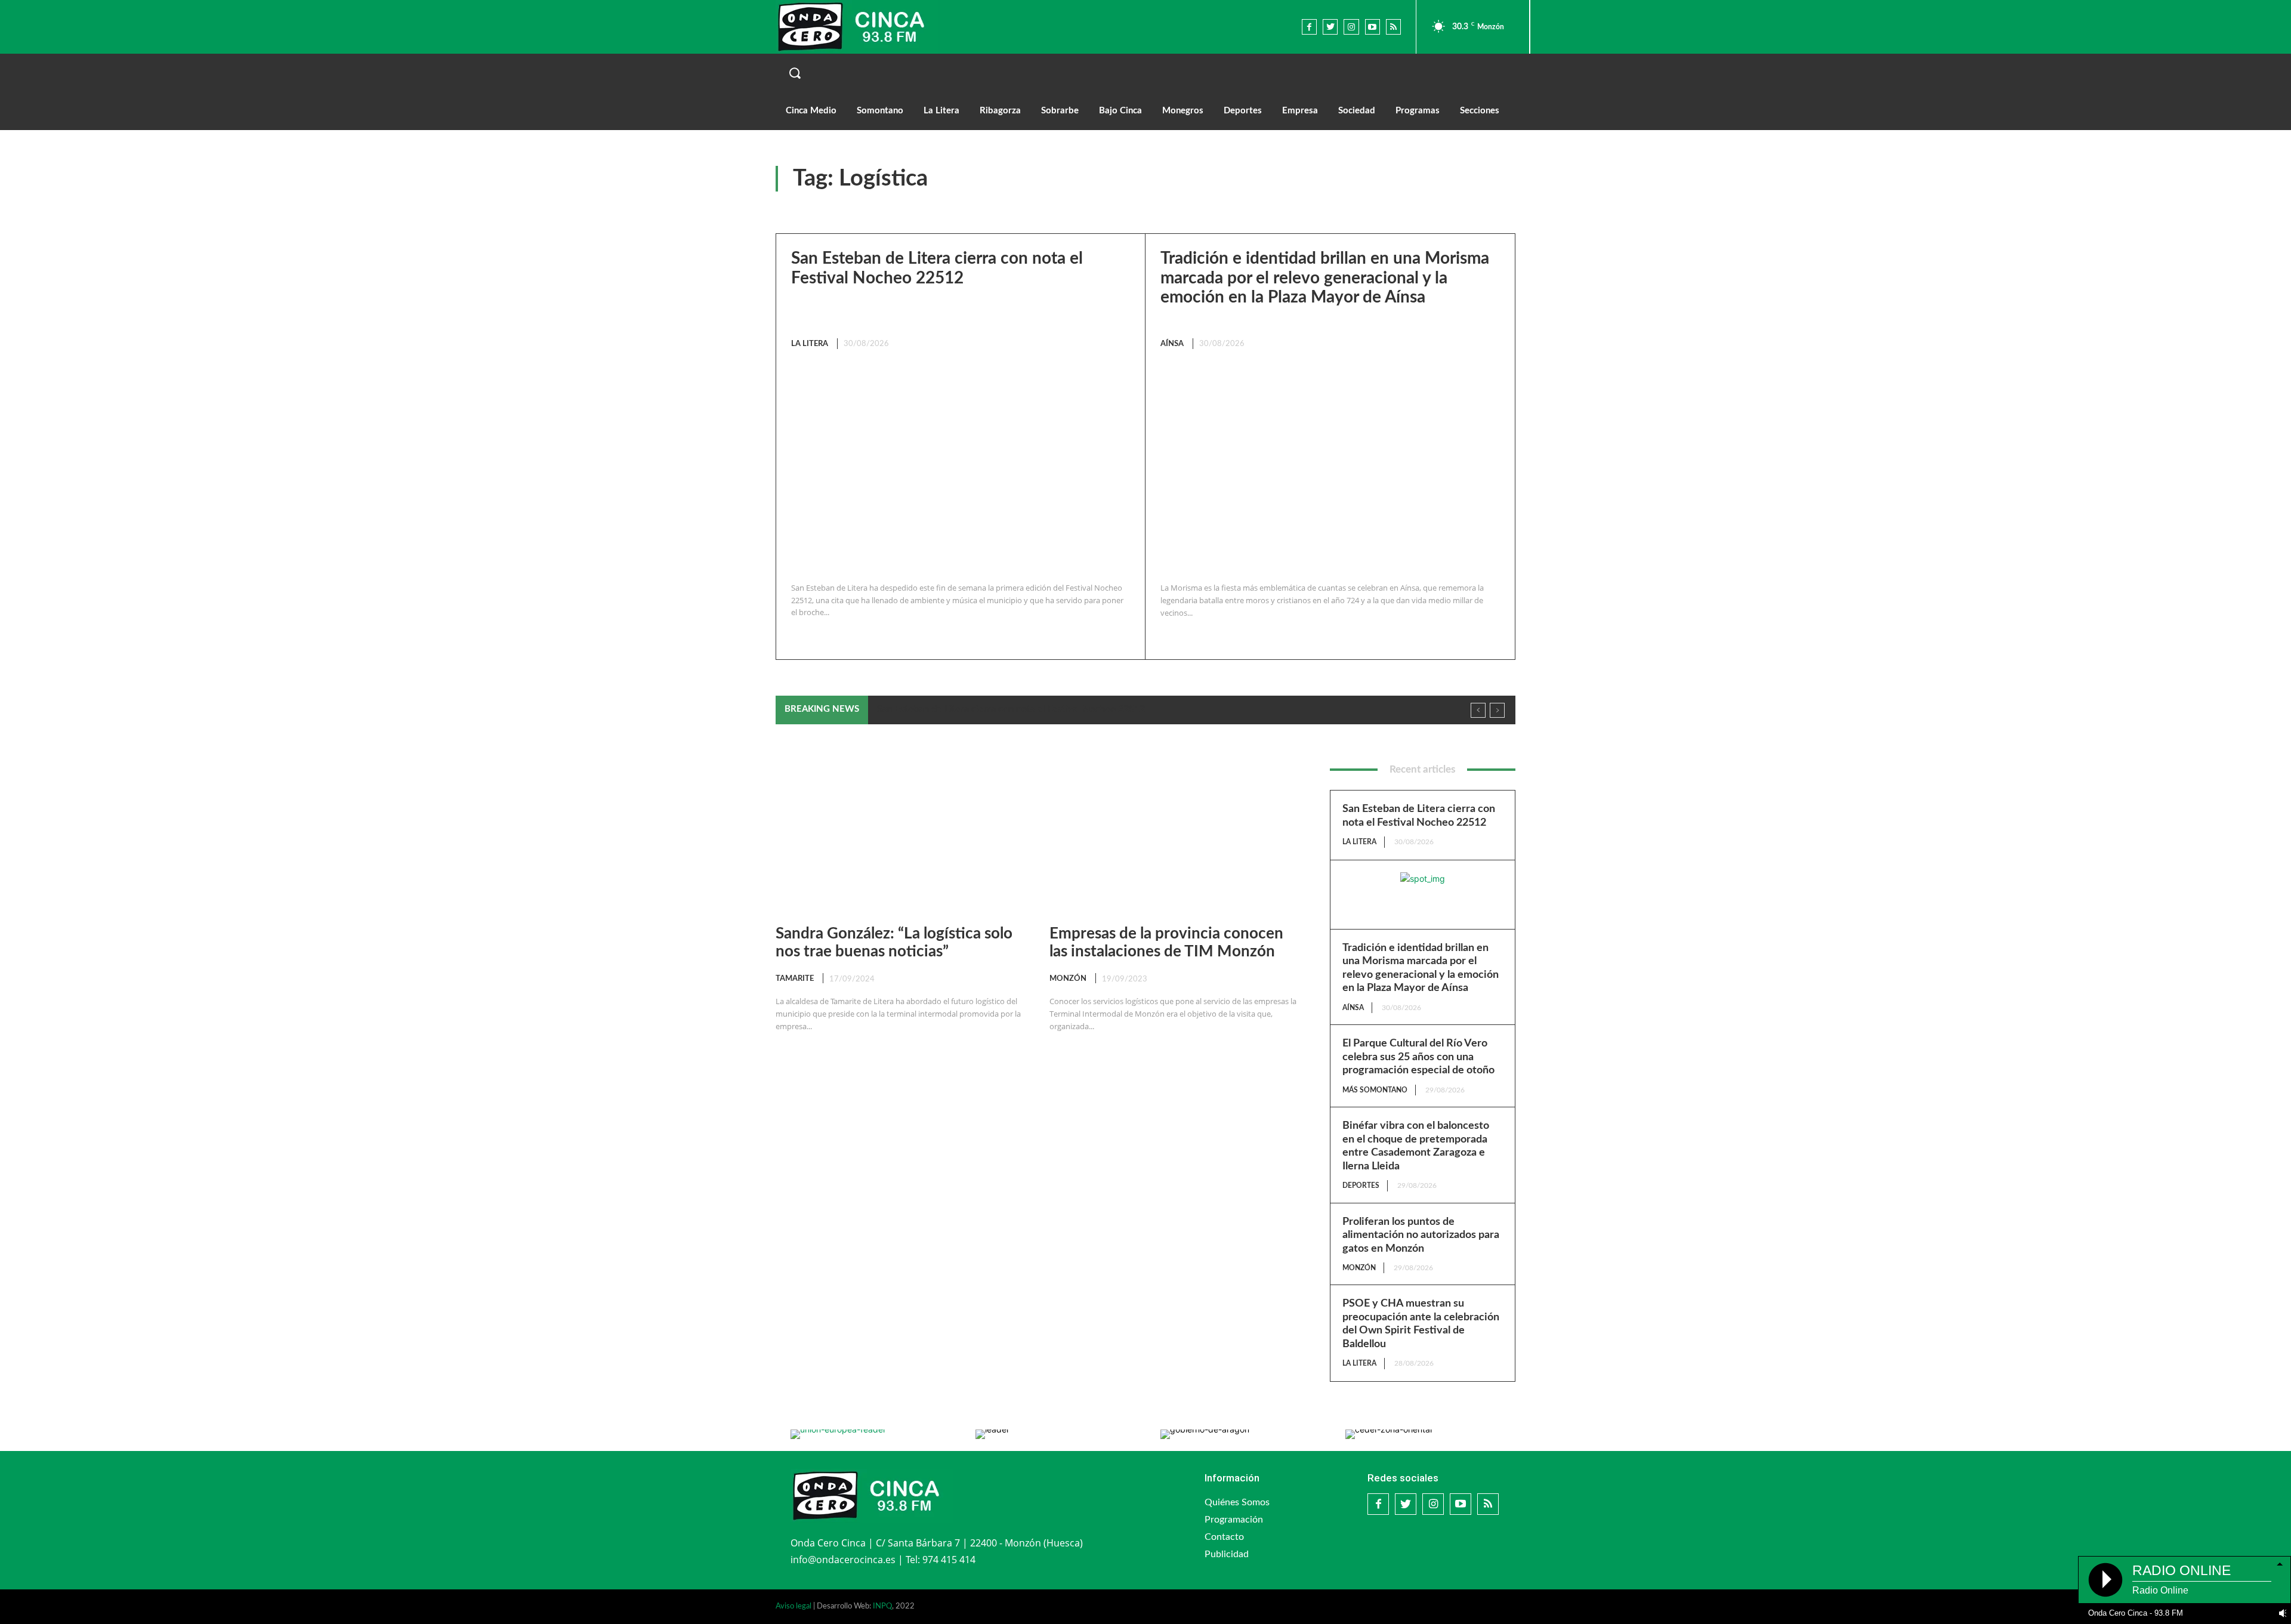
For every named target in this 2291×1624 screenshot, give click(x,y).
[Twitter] (1330, 27)
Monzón (1068, 979)
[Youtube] (1373, 27)
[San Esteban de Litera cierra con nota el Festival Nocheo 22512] (958, 467)
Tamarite (795, 979)
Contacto (1224, 1537)
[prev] (1478, 710)
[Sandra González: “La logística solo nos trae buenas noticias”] (901, 835)
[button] (1145, 73)
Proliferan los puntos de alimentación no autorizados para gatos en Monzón (1421, 1235)
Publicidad (1227, 1554)
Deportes (1361, 1185)
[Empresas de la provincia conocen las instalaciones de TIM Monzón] (1174, 835)
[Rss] (1393, 27)
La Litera (810, 344)
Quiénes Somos (1237, 1502)
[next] (1497, 710)
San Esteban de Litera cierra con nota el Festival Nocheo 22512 (1011, 709)
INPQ (882, 1606)
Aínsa (1172, 344)
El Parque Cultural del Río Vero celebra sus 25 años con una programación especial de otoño (1418, 1057)
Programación (1234, 1520)
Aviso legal (793, 1606)
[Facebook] (1309, 27)
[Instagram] (1351, 27)
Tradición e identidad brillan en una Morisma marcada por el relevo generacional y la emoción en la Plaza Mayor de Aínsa (1325, 277)
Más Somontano (1375, 1090)
